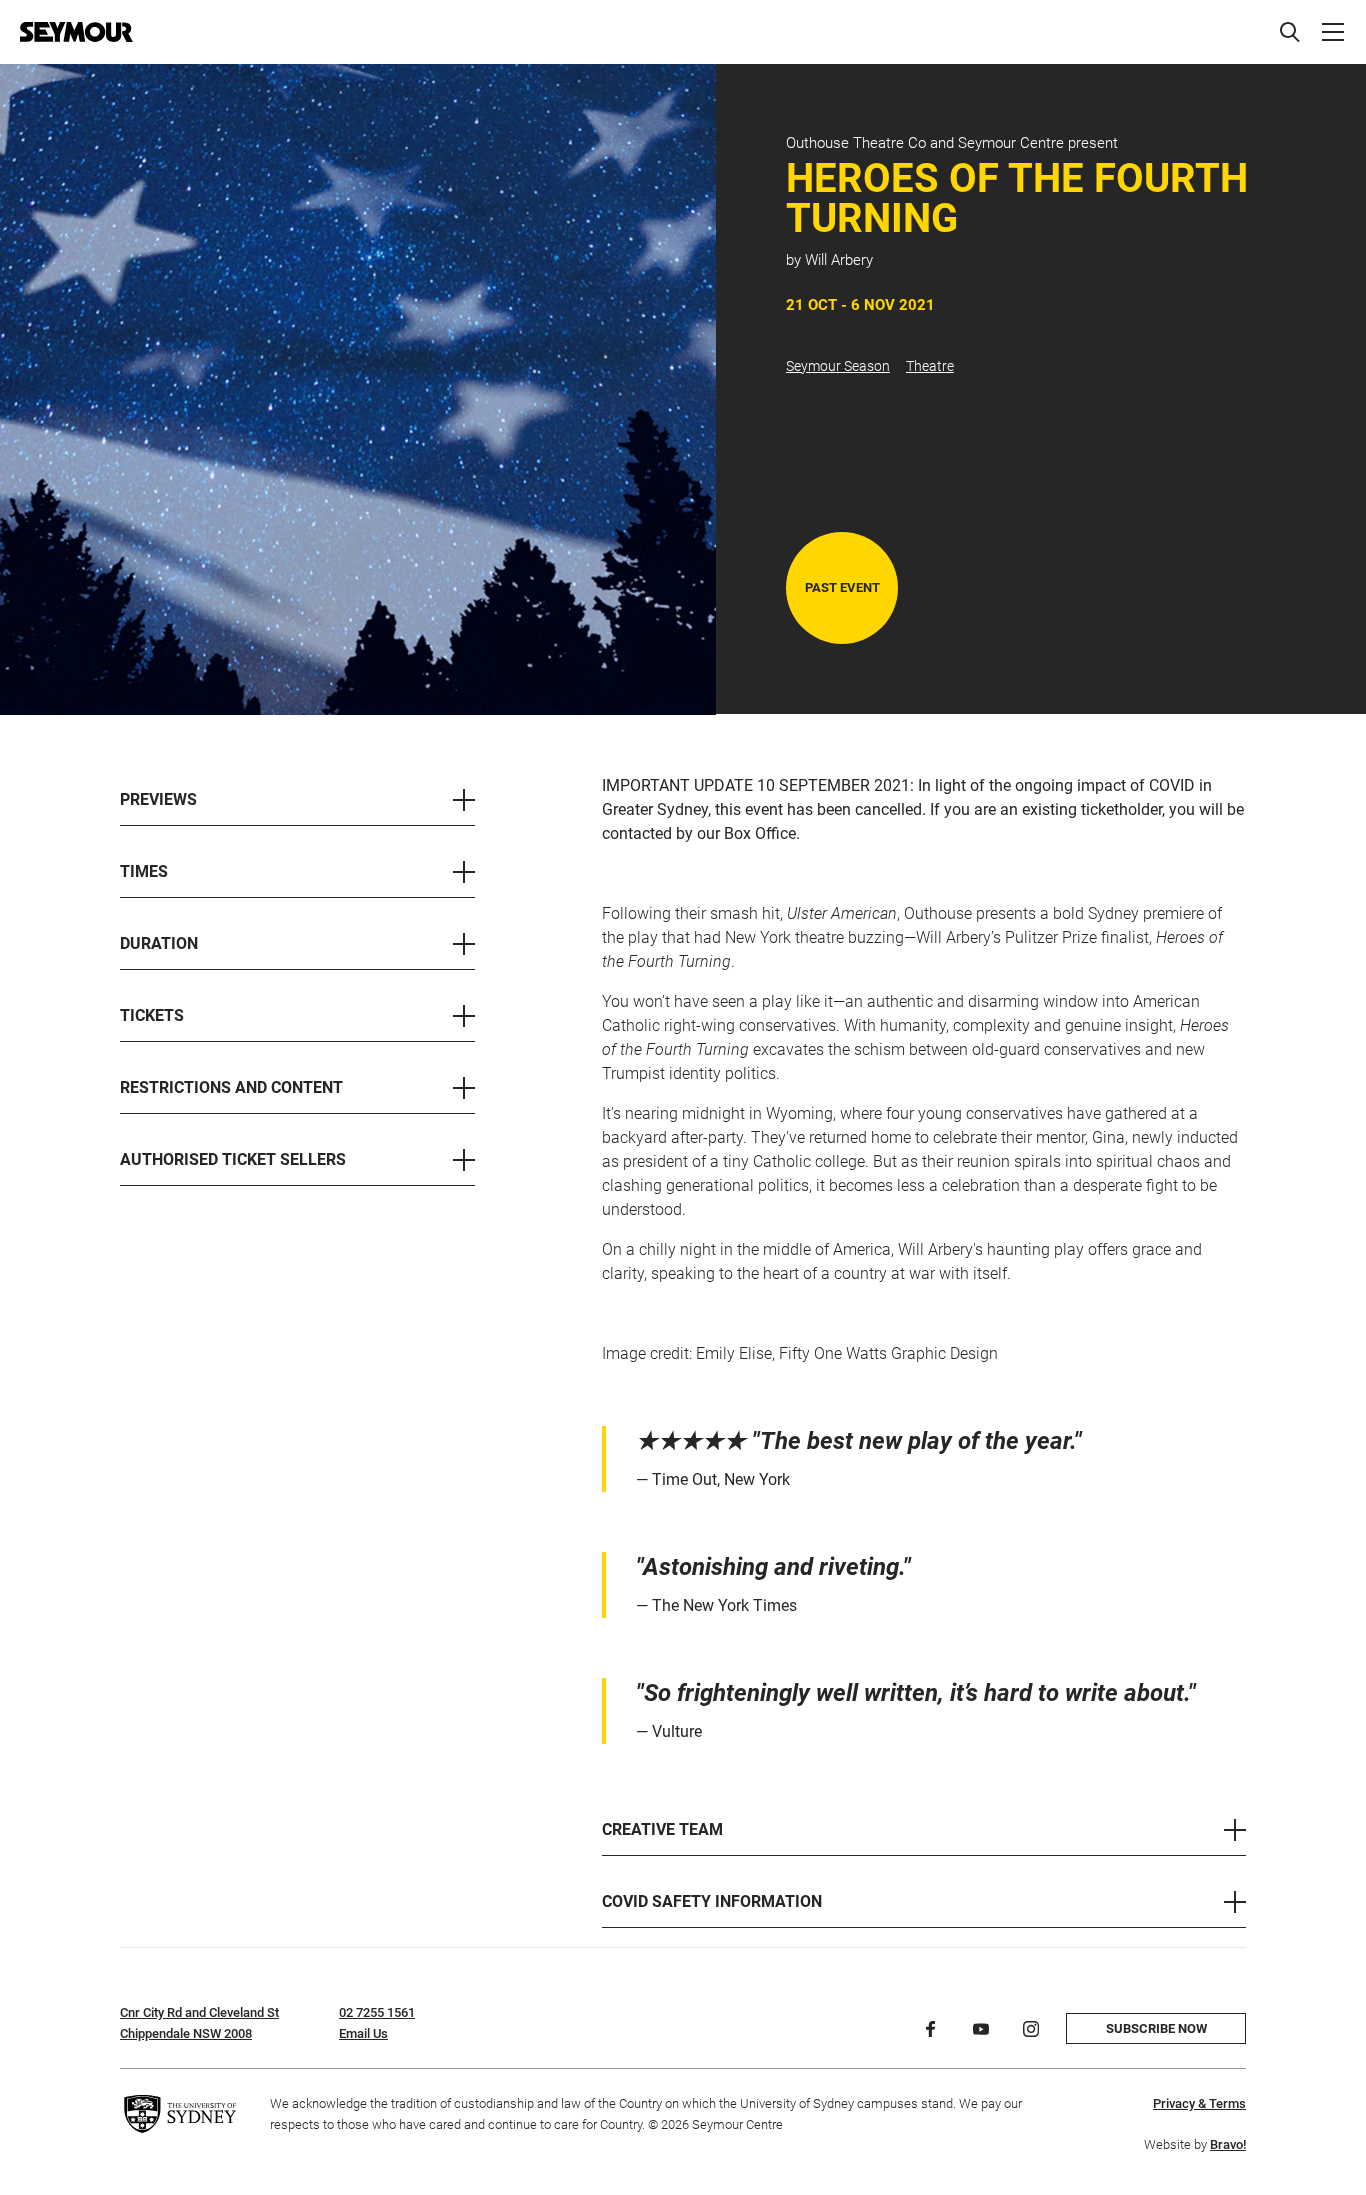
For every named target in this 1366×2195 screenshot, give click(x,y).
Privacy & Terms (1199, 2103)
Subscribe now (1156, 2028)
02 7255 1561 (377, 2012)
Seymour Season (838, 366)
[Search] (1290, 32)
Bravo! (1228, 2144)
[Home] (76, 32)
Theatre (930, 366)
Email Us (363, 2033)
